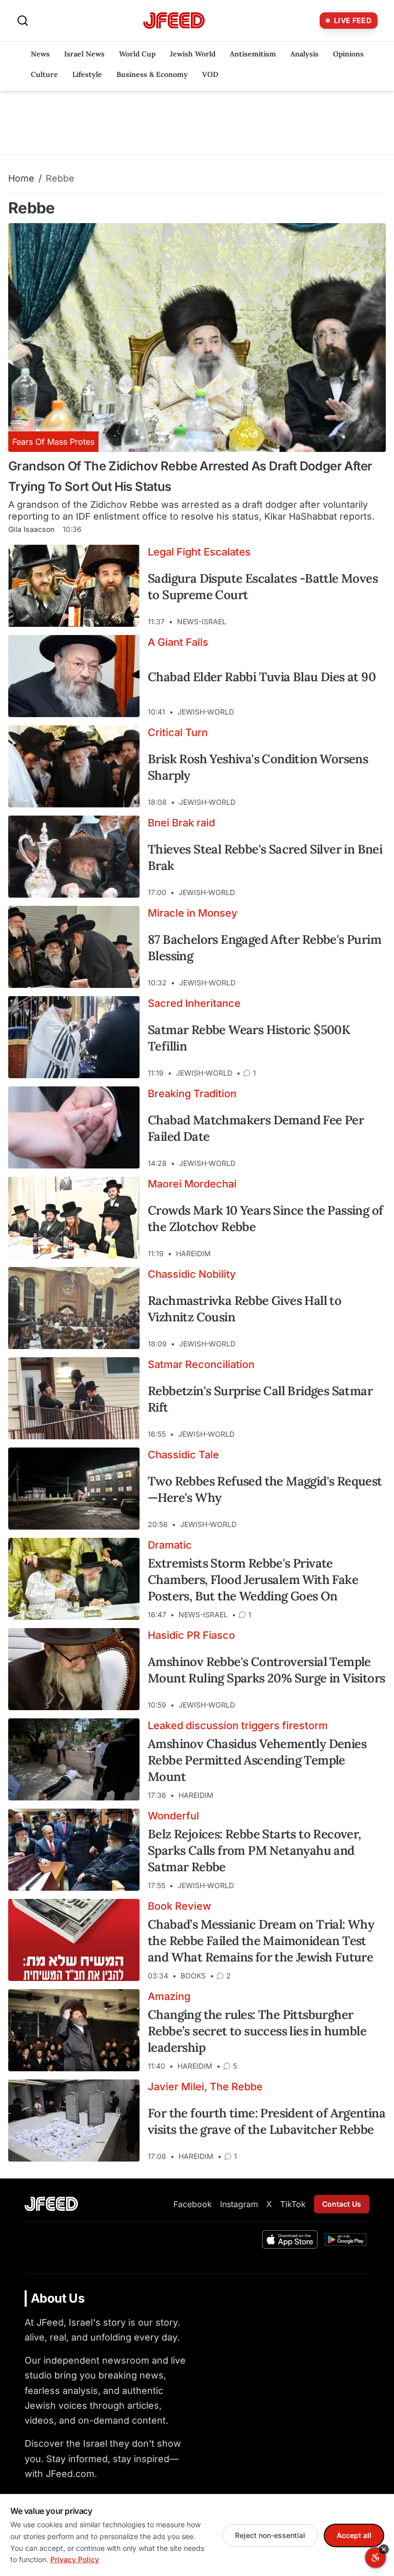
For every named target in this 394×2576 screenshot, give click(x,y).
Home (21, 178)
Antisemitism (253, 54)
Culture (44, 74)
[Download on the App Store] (290, 2240)
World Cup (137, 54)
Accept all (354, 2535)
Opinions (348, 54)
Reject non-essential (270, 2535)
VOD (210, 74)
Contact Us (342, 2204)
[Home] (174, 21)
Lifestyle (87, 74)
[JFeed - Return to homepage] (51, 2204)
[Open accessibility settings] (376, 2558)
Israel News (84, 54)
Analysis (304, 54)
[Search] (23, 21)
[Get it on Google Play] (346, 2240)
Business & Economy (152, 74)
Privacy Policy (75, 2559)
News (40, 54)
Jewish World (193, 54)
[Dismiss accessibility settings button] (384, 2549)
